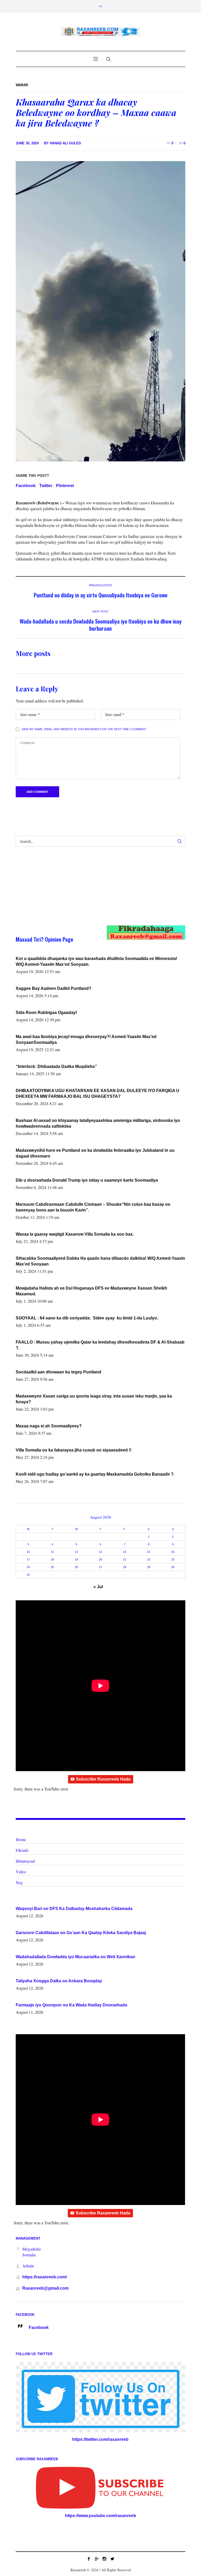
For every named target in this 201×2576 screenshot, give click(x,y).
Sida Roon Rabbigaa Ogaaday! (46, 1013)
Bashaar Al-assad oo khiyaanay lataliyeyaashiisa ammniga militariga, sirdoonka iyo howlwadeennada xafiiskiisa (98, 1123)
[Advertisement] (92, 891)
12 (76, 1552)
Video (21, 1872)
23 (173, 1559)
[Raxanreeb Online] (100, 32)
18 (52, 1559)
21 (125, 1559)
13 (100, 1552)
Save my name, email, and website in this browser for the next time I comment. (84, 729)
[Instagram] (104, 2559)
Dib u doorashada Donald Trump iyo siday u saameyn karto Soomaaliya (87, 1180)
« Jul (98, 1587)
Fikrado (22, 1850)
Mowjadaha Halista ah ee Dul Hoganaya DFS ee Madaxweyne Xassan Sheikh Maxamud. (91, 1291)
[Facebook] (89, 2559)
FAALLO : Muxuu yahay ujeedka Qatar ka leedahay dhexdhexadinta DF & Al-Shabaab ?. (100, 1345)
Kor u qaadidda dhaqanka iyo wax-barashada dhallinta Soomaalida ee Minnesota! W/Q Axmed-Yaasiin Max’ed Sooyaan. (96, 961)
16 (173, 1552)
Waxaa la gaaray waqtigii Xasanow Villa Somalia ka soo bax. (75, 1234)
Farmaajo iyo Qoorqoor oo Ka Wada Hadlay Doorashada (71, 2005)
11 (52, 1552)
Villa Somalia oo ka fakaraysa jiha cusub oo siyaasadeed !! (74, 1450)
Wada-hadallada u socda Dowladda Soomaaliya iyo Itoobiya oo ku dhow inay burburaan (101, 625)
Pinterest (65, 486)
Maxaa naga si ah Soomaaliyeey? (49, 1426)
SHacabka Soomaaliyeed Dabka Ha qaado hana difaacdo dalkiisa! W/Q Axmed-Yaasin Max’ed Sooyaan (100, 1261)
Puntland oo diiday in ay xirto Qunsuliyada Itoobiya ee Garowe (101, 595)
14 (125, 1552)
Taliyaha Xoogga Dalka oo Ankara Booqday (59, 1981)
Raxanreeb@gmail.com (45, 2288)
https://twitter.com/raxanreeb (100, 2439)
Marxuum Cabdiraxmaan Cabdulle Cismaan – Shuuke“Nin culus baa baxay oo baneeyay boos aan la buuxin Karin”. (93, 1207)
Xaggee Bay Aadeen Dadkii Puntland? (54, 988)
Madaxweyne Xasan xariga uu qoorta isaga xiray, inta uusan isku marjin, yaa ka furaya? (94, 1399)
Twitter (46, 486)
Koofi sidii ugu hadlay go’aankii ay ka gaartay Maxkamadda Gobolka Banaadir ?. (95, 1474)
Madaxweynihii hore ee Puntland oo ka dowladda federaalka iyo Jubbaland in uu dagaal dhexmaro (95, 1153)
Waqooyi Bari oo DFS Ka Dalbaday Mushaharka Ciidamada (74, 1909)
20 (100, 1559)
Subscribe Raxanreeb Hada (103, 1779)
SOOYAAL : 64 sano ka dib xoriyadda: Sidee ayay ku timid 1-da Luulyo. (87, 1318)
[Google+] (97, 2559)
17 (28, 1559)
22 (149, 1559)
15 (149, 1552)
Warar (22, 85)
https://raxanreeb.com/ (44, 2277)
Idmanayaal (25, 1861)
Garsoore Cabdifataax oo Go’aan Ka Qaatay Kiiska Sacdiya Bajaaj (81, 1933)
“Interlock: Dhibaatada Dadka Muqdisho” (56, 1066)
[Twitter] (112, 2559)
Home (21, 1839)
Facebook (26, 486)
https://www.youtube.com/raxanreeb (100, 2516)
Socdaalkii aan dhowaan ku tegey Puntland (58, 1372)
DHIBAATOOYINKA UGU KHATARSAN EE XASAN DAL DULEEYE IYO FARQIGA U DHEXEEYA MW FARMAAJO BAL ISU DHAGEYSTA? (97, 1093)
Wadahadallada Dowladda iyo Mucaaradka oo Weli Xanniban (76, 1957)
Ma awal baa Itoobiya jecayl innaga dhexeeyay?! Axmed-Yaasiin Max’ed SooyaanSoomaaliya (86, 1039)
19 (76, 1559)
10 (28, 1552)
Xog (19, 1882)
